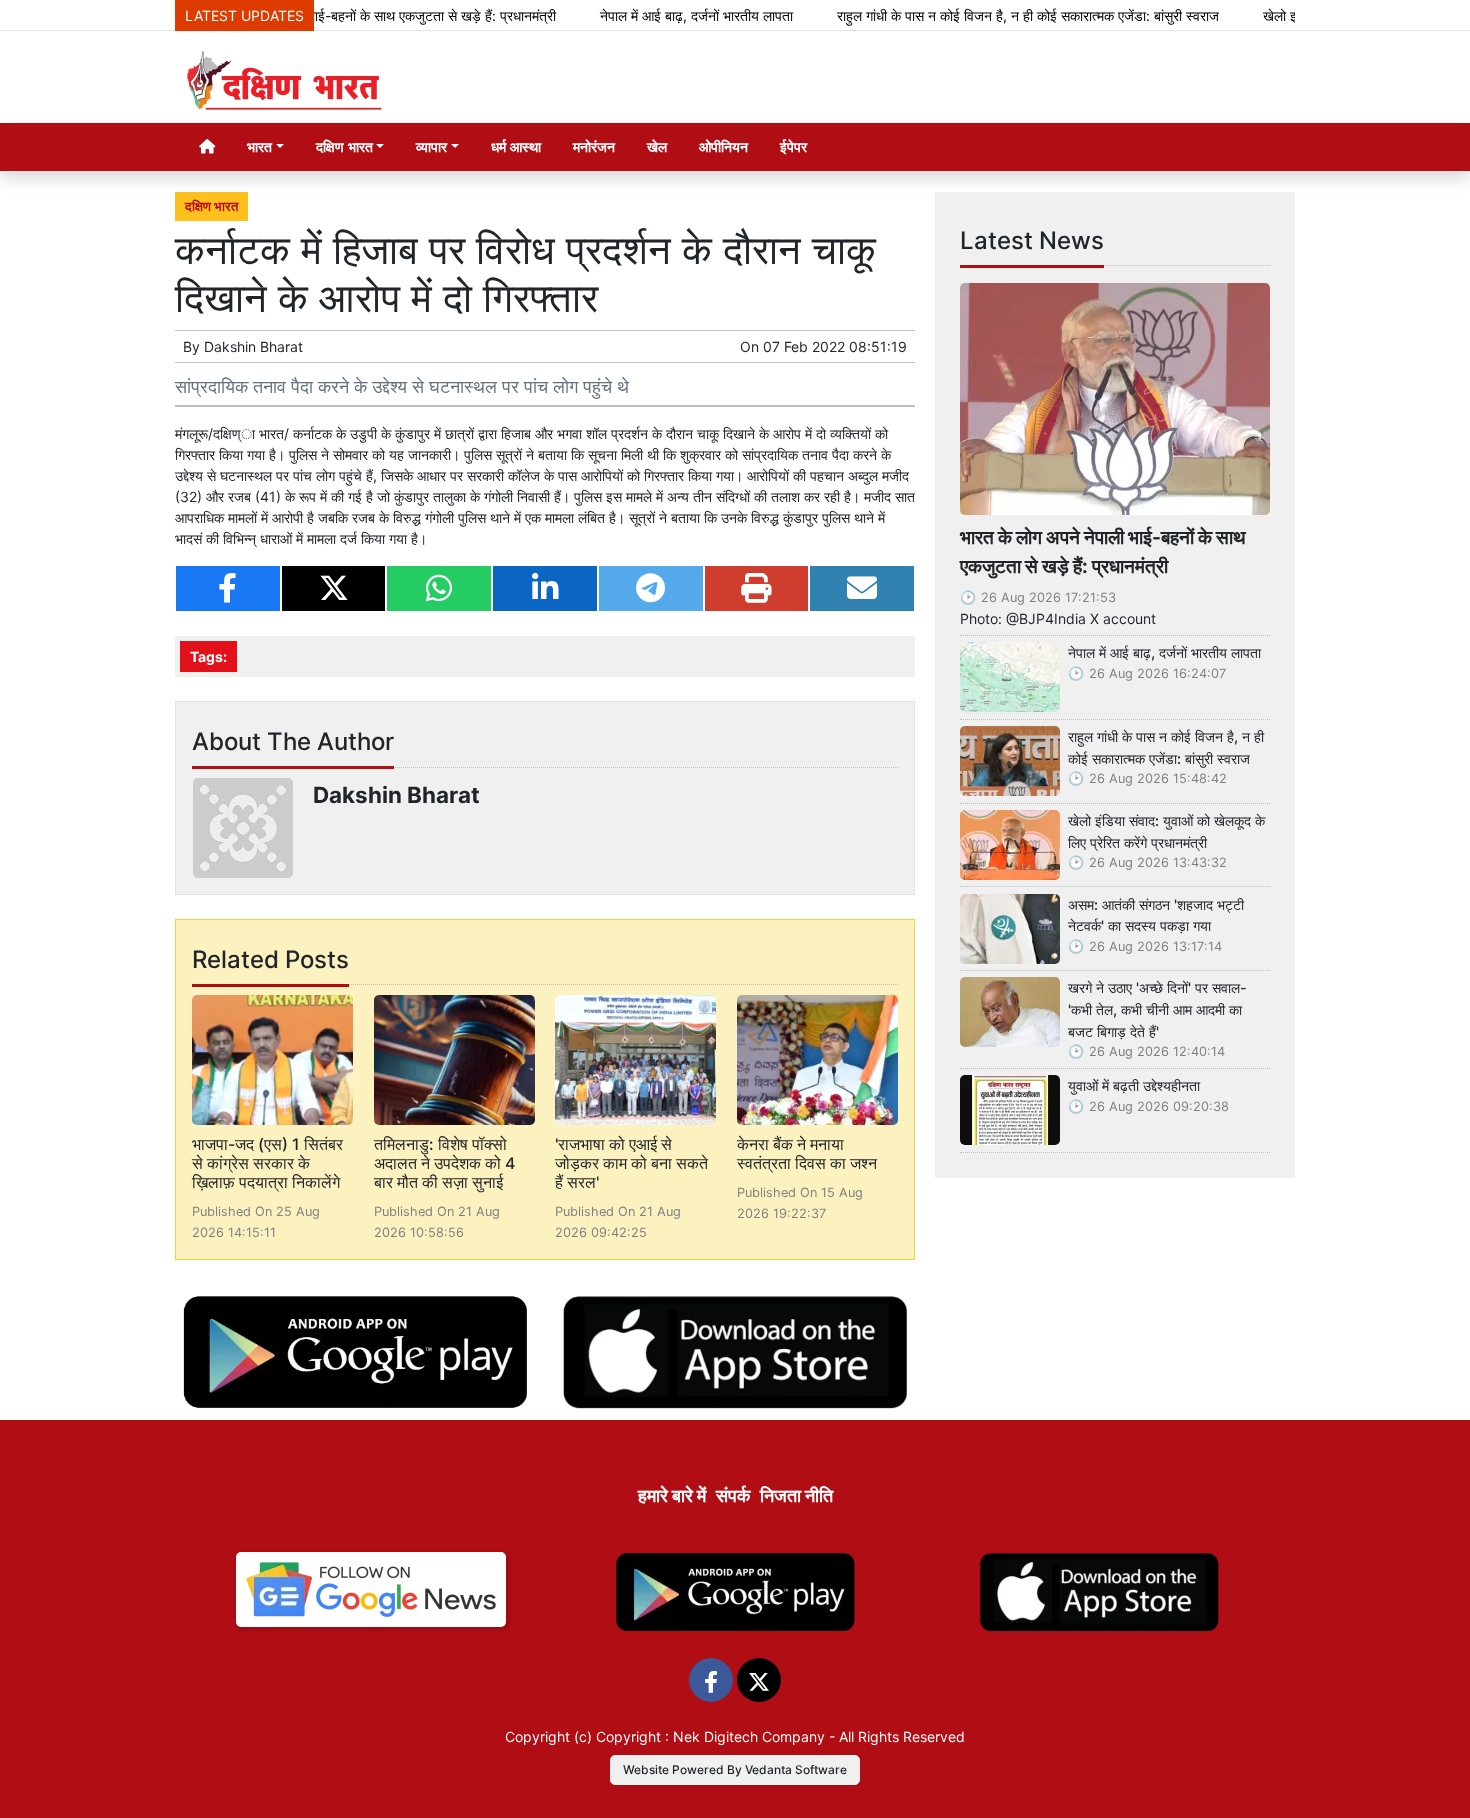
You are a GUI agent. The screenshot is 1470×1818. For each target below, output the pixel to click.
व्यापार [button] (431, 146)
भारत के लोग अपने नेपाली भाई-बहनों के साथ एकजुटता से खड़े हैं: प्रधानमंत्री (319, 15)
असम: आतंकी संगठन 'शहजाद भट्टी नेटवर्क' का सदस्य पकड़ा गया (1156, 915)
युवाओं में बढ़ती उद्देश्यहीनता (1134, 1085)
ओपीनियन (723, 146)
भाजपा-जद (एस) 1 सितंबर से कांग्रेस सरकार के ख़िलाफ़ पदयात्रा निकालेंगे (267, 1163)
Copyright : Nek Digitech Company (710, 1736)
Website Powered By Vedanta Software (735, 1769)
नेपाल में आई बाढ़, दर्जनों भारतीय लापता (648, 15)
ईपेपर (793, 146)
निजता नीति (796, 1495)
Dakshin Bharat (253, 346)
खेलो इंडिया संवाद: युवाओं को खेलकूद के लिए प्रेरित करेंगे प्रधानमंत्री (1166, 831)
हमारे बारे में (672, 1495)
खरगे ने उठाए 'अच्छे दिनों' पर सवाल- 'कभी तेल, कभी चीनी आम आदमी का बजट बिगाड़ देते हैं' (1157, 1009)
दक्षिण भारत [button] (344, 146)
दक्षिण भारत (211, 206)
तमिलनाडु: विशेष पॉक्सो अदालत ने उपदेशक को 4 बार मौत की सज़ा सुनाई (444, 1163)
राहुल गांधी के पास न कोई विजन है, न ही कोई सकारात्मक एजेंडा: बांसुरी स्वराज (980, 15)
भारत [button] (259, 146)
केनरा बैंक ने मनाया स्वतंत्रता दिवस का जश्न (807, 1153)
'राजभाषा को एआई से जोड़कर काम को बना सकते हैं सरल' (631, 1163)
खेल (657, 146)
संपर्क (733, 1495)
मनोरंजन (594, 146)
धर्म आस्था (516, 146)
